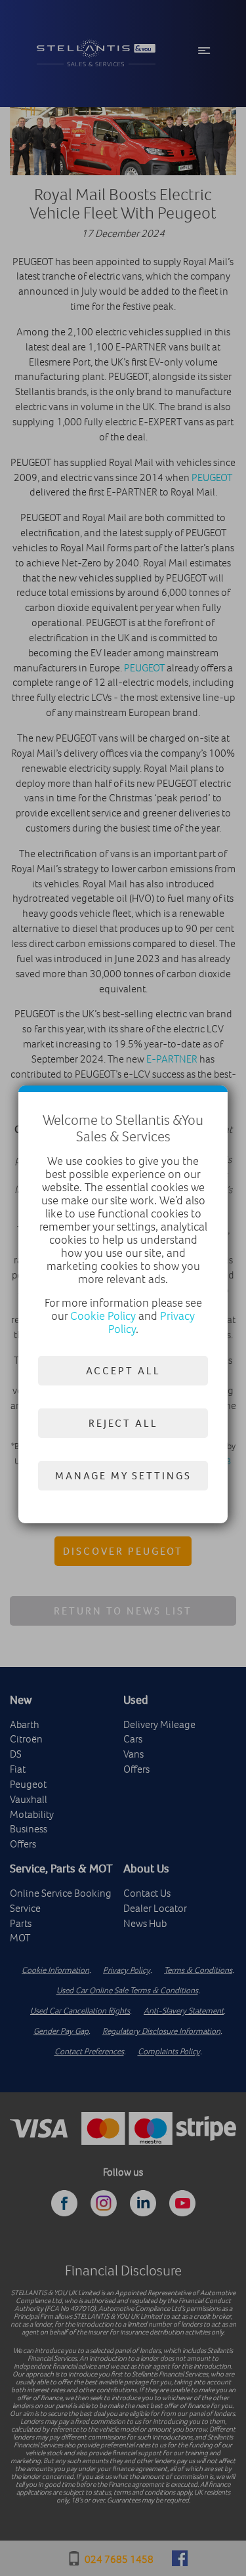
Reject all (123, 1423)
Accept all (123, 1370)
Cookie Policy (103, 1316)
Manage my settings (123, 1475)
